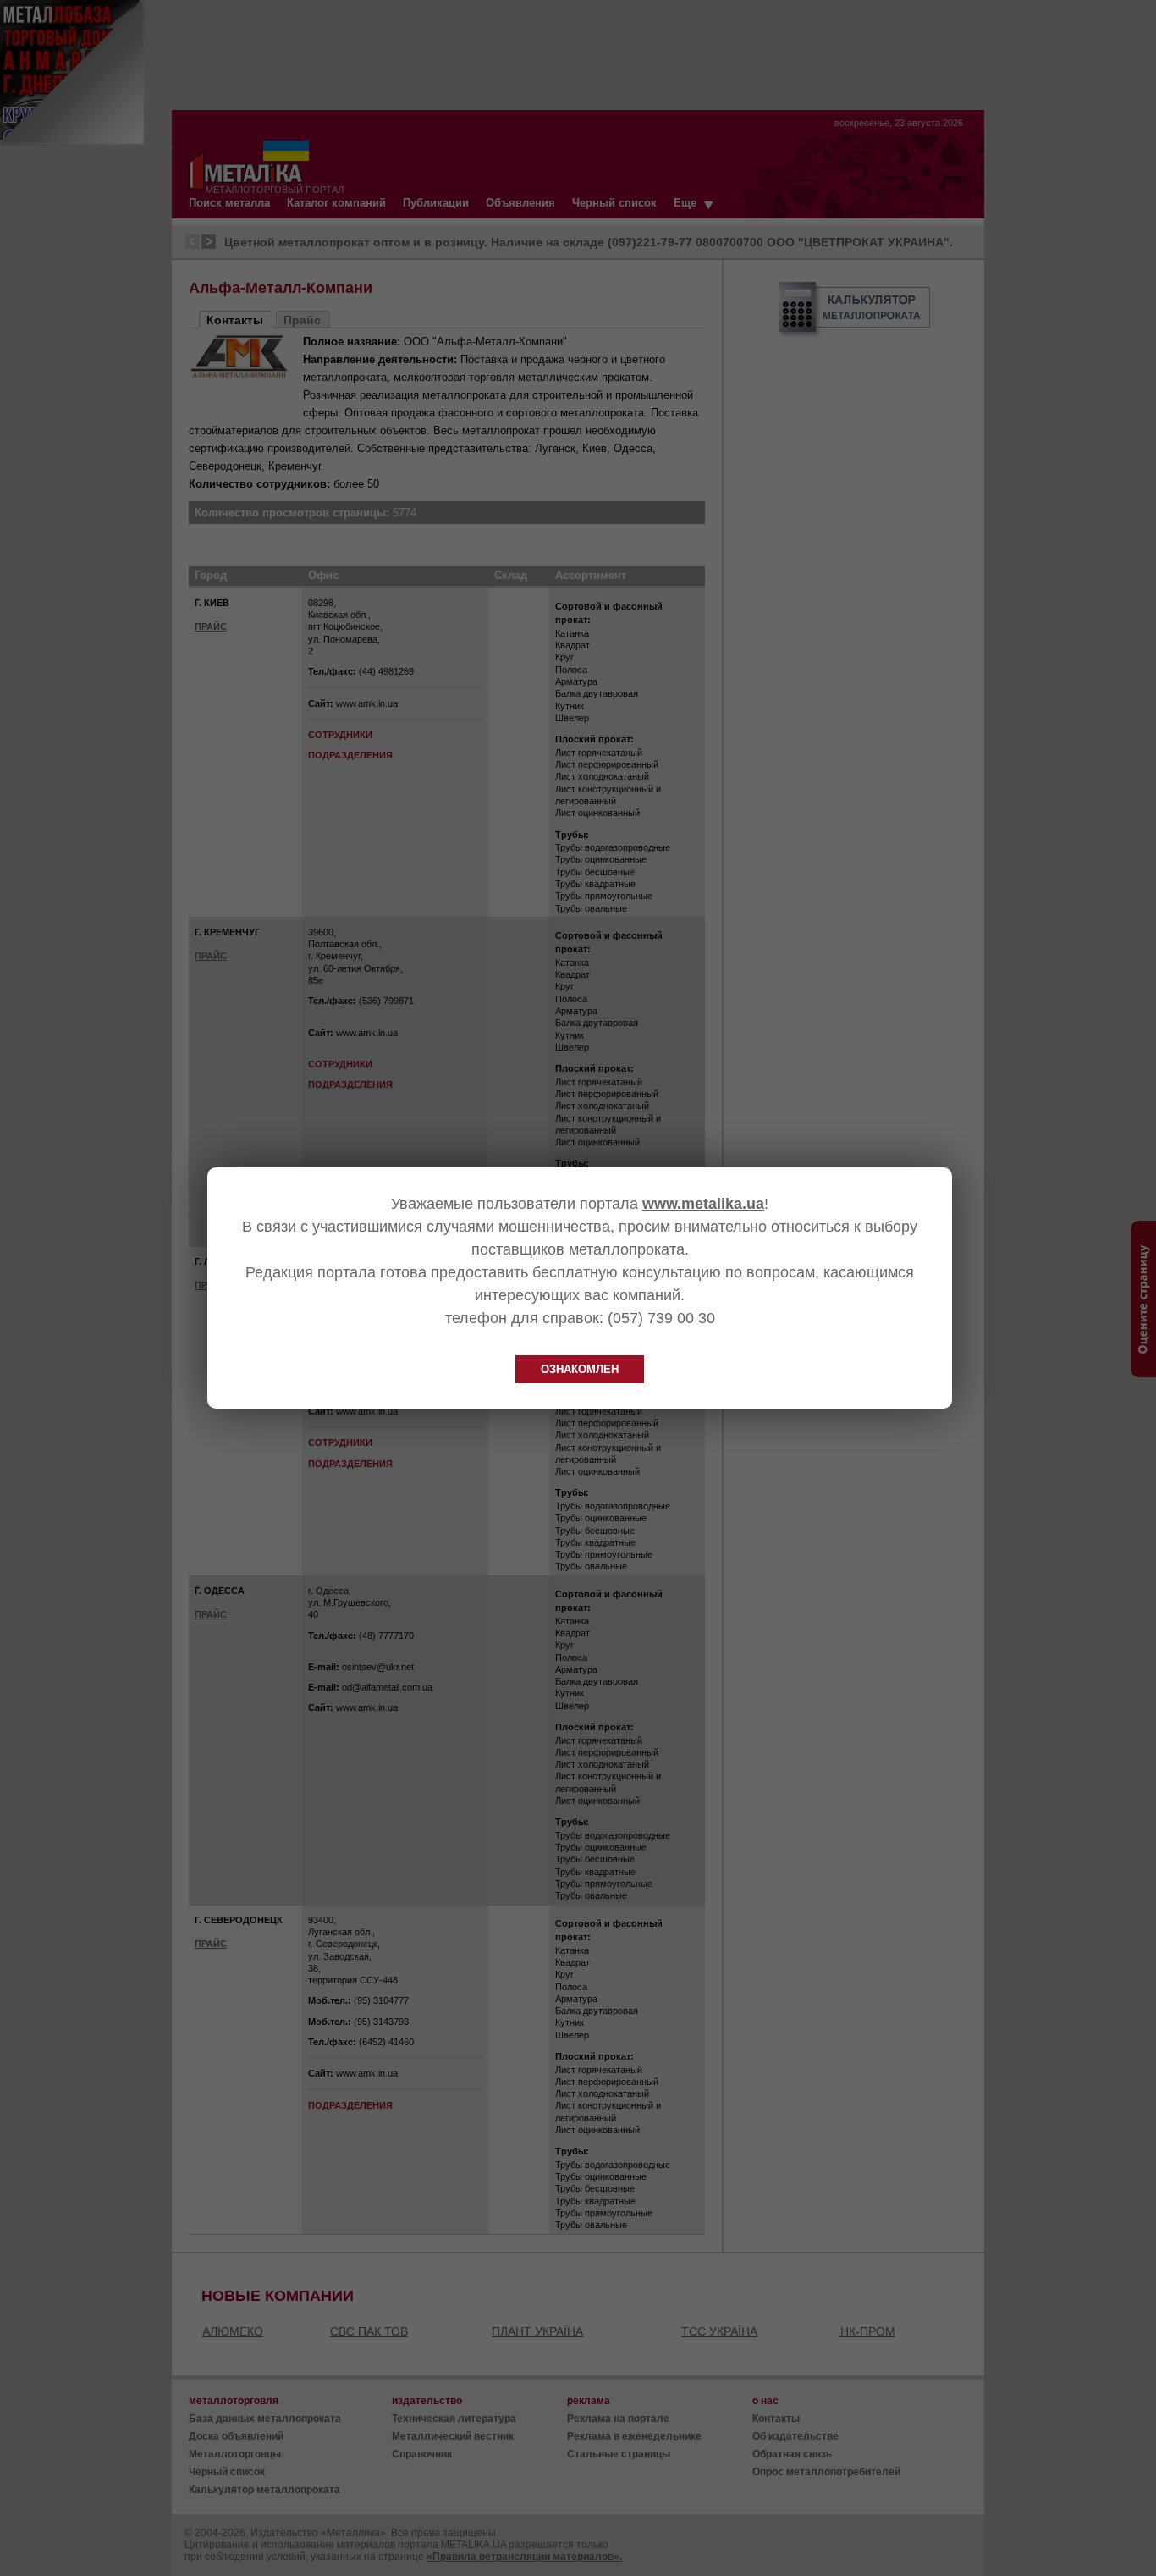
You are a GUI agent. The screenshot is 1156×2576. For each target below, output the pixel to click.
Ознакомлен (580, 1369)
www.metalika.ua (703, 1204)
